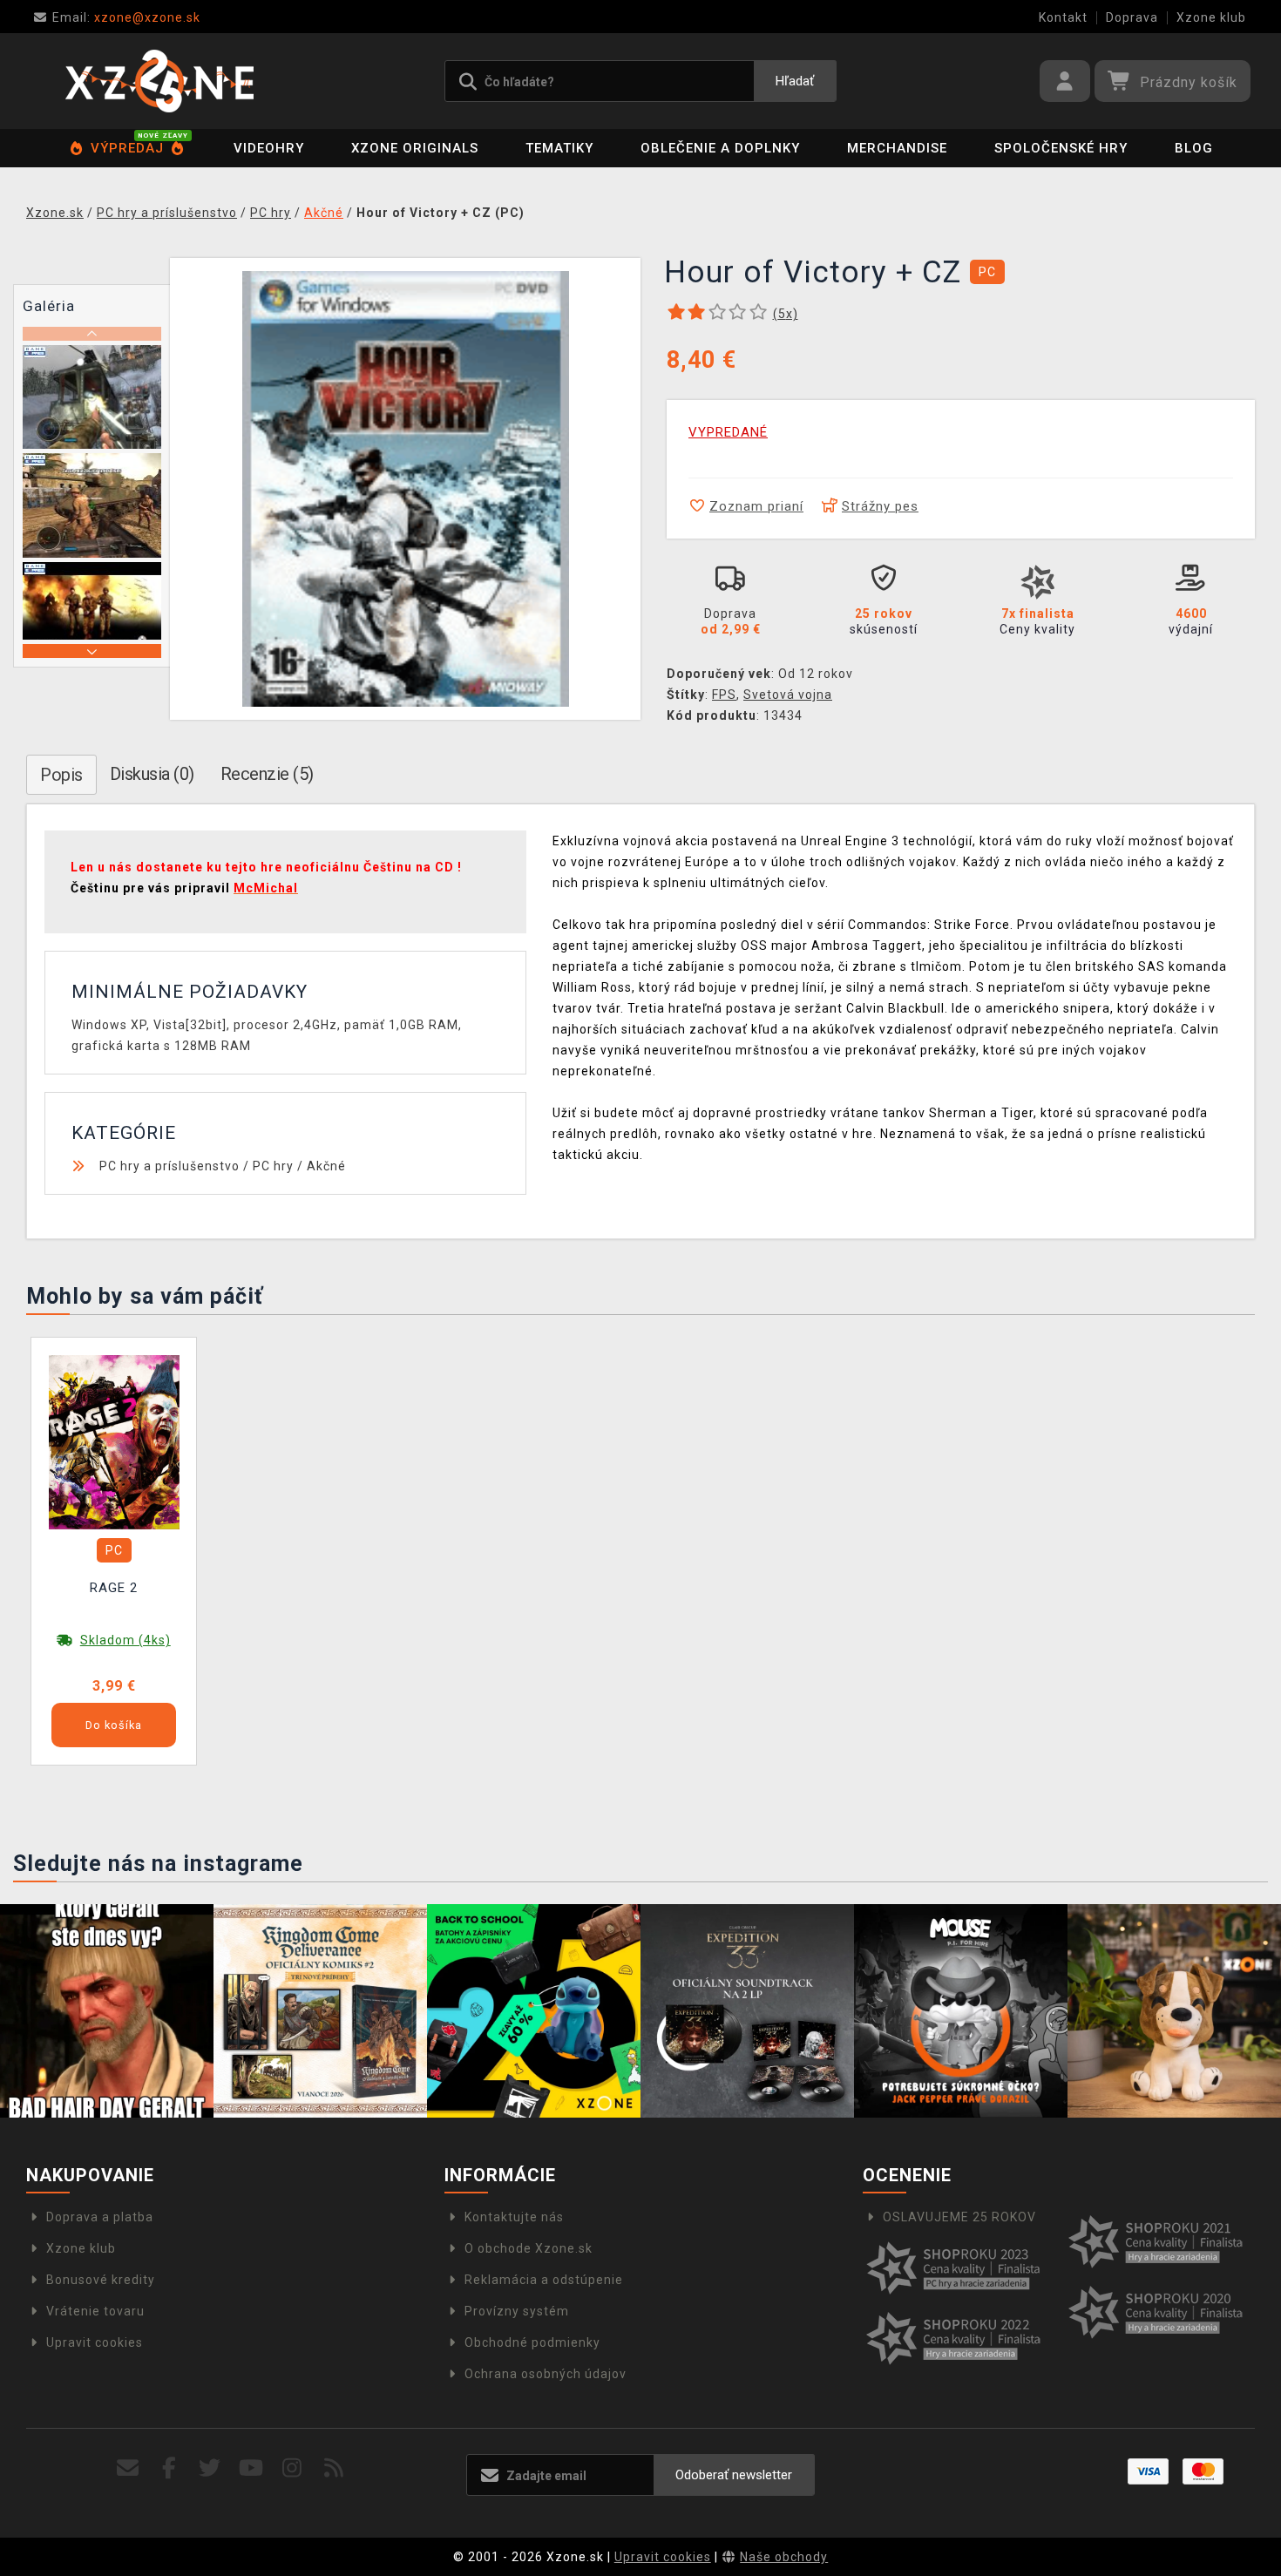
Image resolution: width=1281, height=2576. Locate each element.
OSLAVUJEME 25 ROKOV (959, 2217)
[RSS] (334, 2468)
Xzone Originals (415, 148)
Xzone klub (1211, 17)
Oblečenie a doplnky (720, 148)
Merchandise (897, 148)
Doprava (1132, 17)
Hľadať (795, 81)
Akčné (326, 1166)
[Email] (128, 2468)
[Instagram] (292, 2468)
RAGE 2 (114, 1588)
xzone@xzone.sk (126, 17)
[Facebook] (169, 2468)
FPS (724, 695)
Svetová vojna (788, 695)
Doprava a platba (100, 2217)
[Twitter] (210, 2468)
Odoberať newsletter (734, 2475)
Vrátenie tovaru (95, 2311)
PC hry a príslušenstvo (169, 1166)
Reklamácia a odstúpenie (544, 2280)
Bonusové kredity (101, 2280)
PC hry (273, 1166)
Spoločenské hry (1061, 148)
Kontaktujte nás (514, 2217)
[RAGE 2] (114, 1441)
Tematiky (559, 148)
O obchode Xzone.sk (529, 2248)
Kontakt (1063, 17)
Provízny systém (517, 2311)
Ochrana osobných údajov (546, 2374)
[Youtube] (251, 2468)
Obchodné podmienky (532, 2342)
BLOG (1194, 148)
